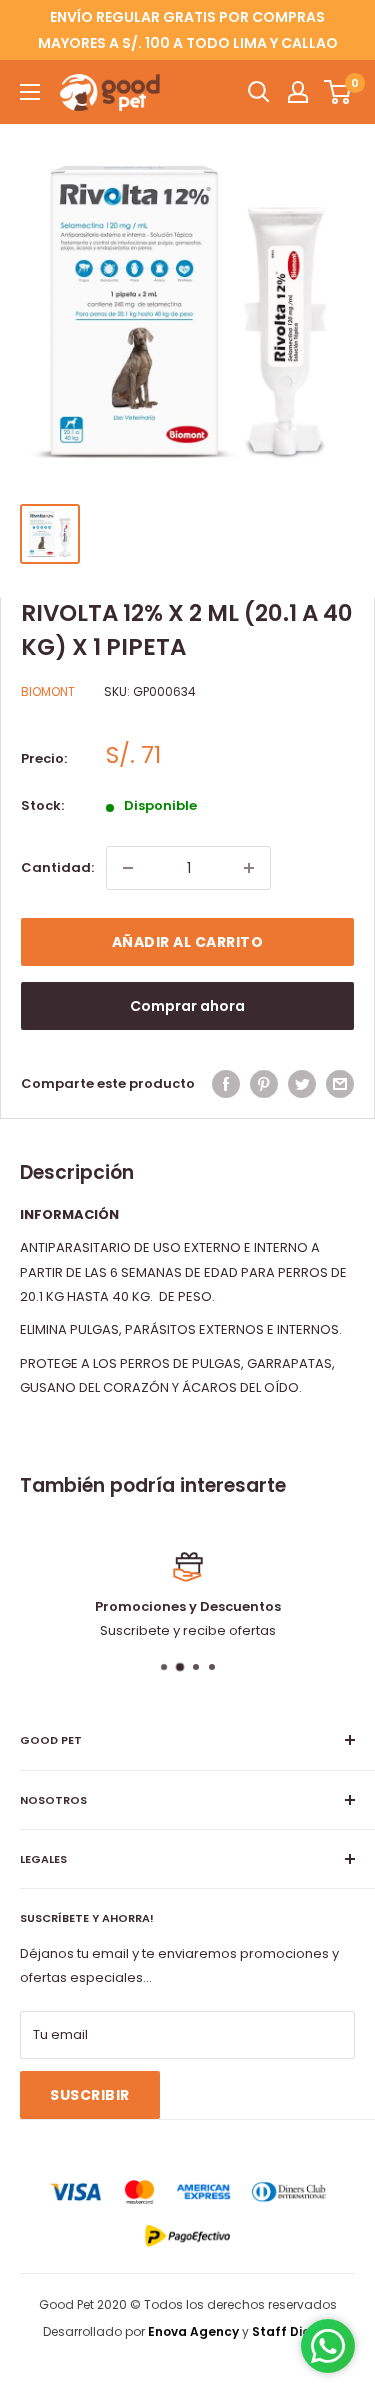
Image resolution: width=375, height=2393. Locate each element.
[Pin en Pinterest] (264, 1084)
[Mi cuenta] (298, 92)
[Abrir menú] (30, 92)
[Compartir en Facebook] (226, 1084)
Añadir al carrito (188, 942)
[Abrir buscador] (259, 92)
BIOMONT (48, 691)
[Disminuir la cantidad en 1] (128, 868)
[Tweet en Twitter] (302, 1084)
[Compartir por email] (340, 1084)
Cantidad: (57, 867)
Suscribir (90, 2095)
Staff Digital (292, 2331)
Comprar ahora (187, 1006)
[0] (338, 92)
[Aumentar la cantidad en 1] (249, 868)
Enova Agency (193, 2331)
